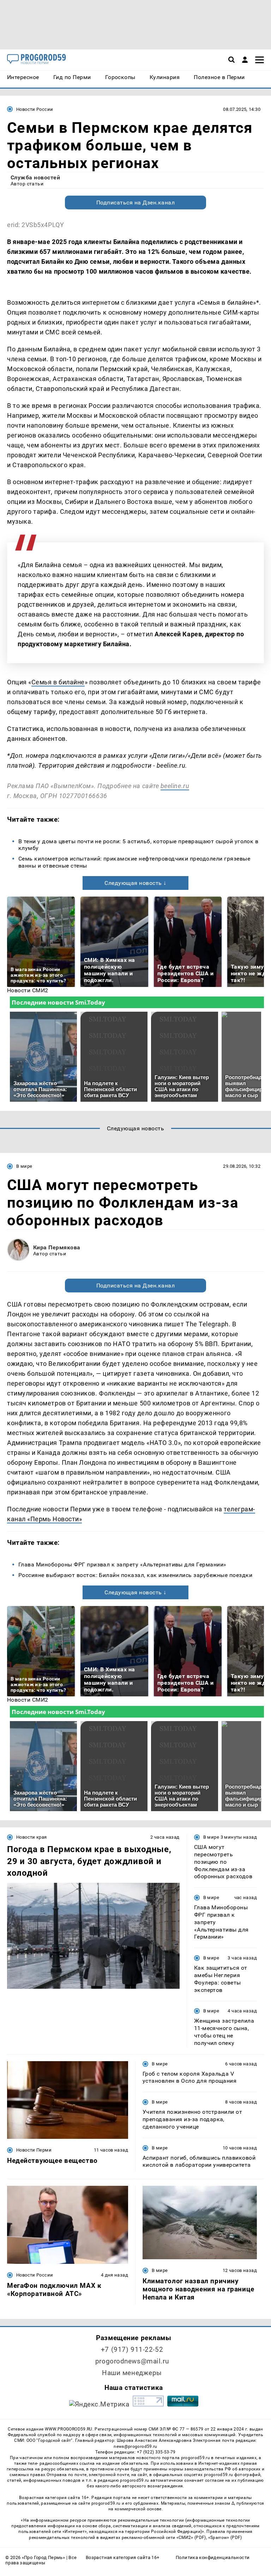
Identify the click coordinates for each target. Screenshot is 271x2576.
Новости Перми (34, 2150)
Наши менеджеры (132, 2373)
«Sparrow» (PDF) (225, 2538)
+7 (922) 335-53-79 (156, 2452)
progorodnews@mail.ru (132, 2361)
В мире (24, 1166)
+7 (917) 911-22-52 (132, 2349)
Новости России (35, 109)
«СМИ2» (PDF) (191, 2538)
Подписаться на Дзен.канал (135, 203)
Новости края (32, 1837)
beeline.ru (175, 786)
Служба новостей (35, 177)
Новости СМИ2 (28, 990)
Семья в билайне (58, 682)
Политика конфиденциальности (213, 2557)
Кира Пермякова (57, 1247)
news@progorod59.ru (135, 2446)
